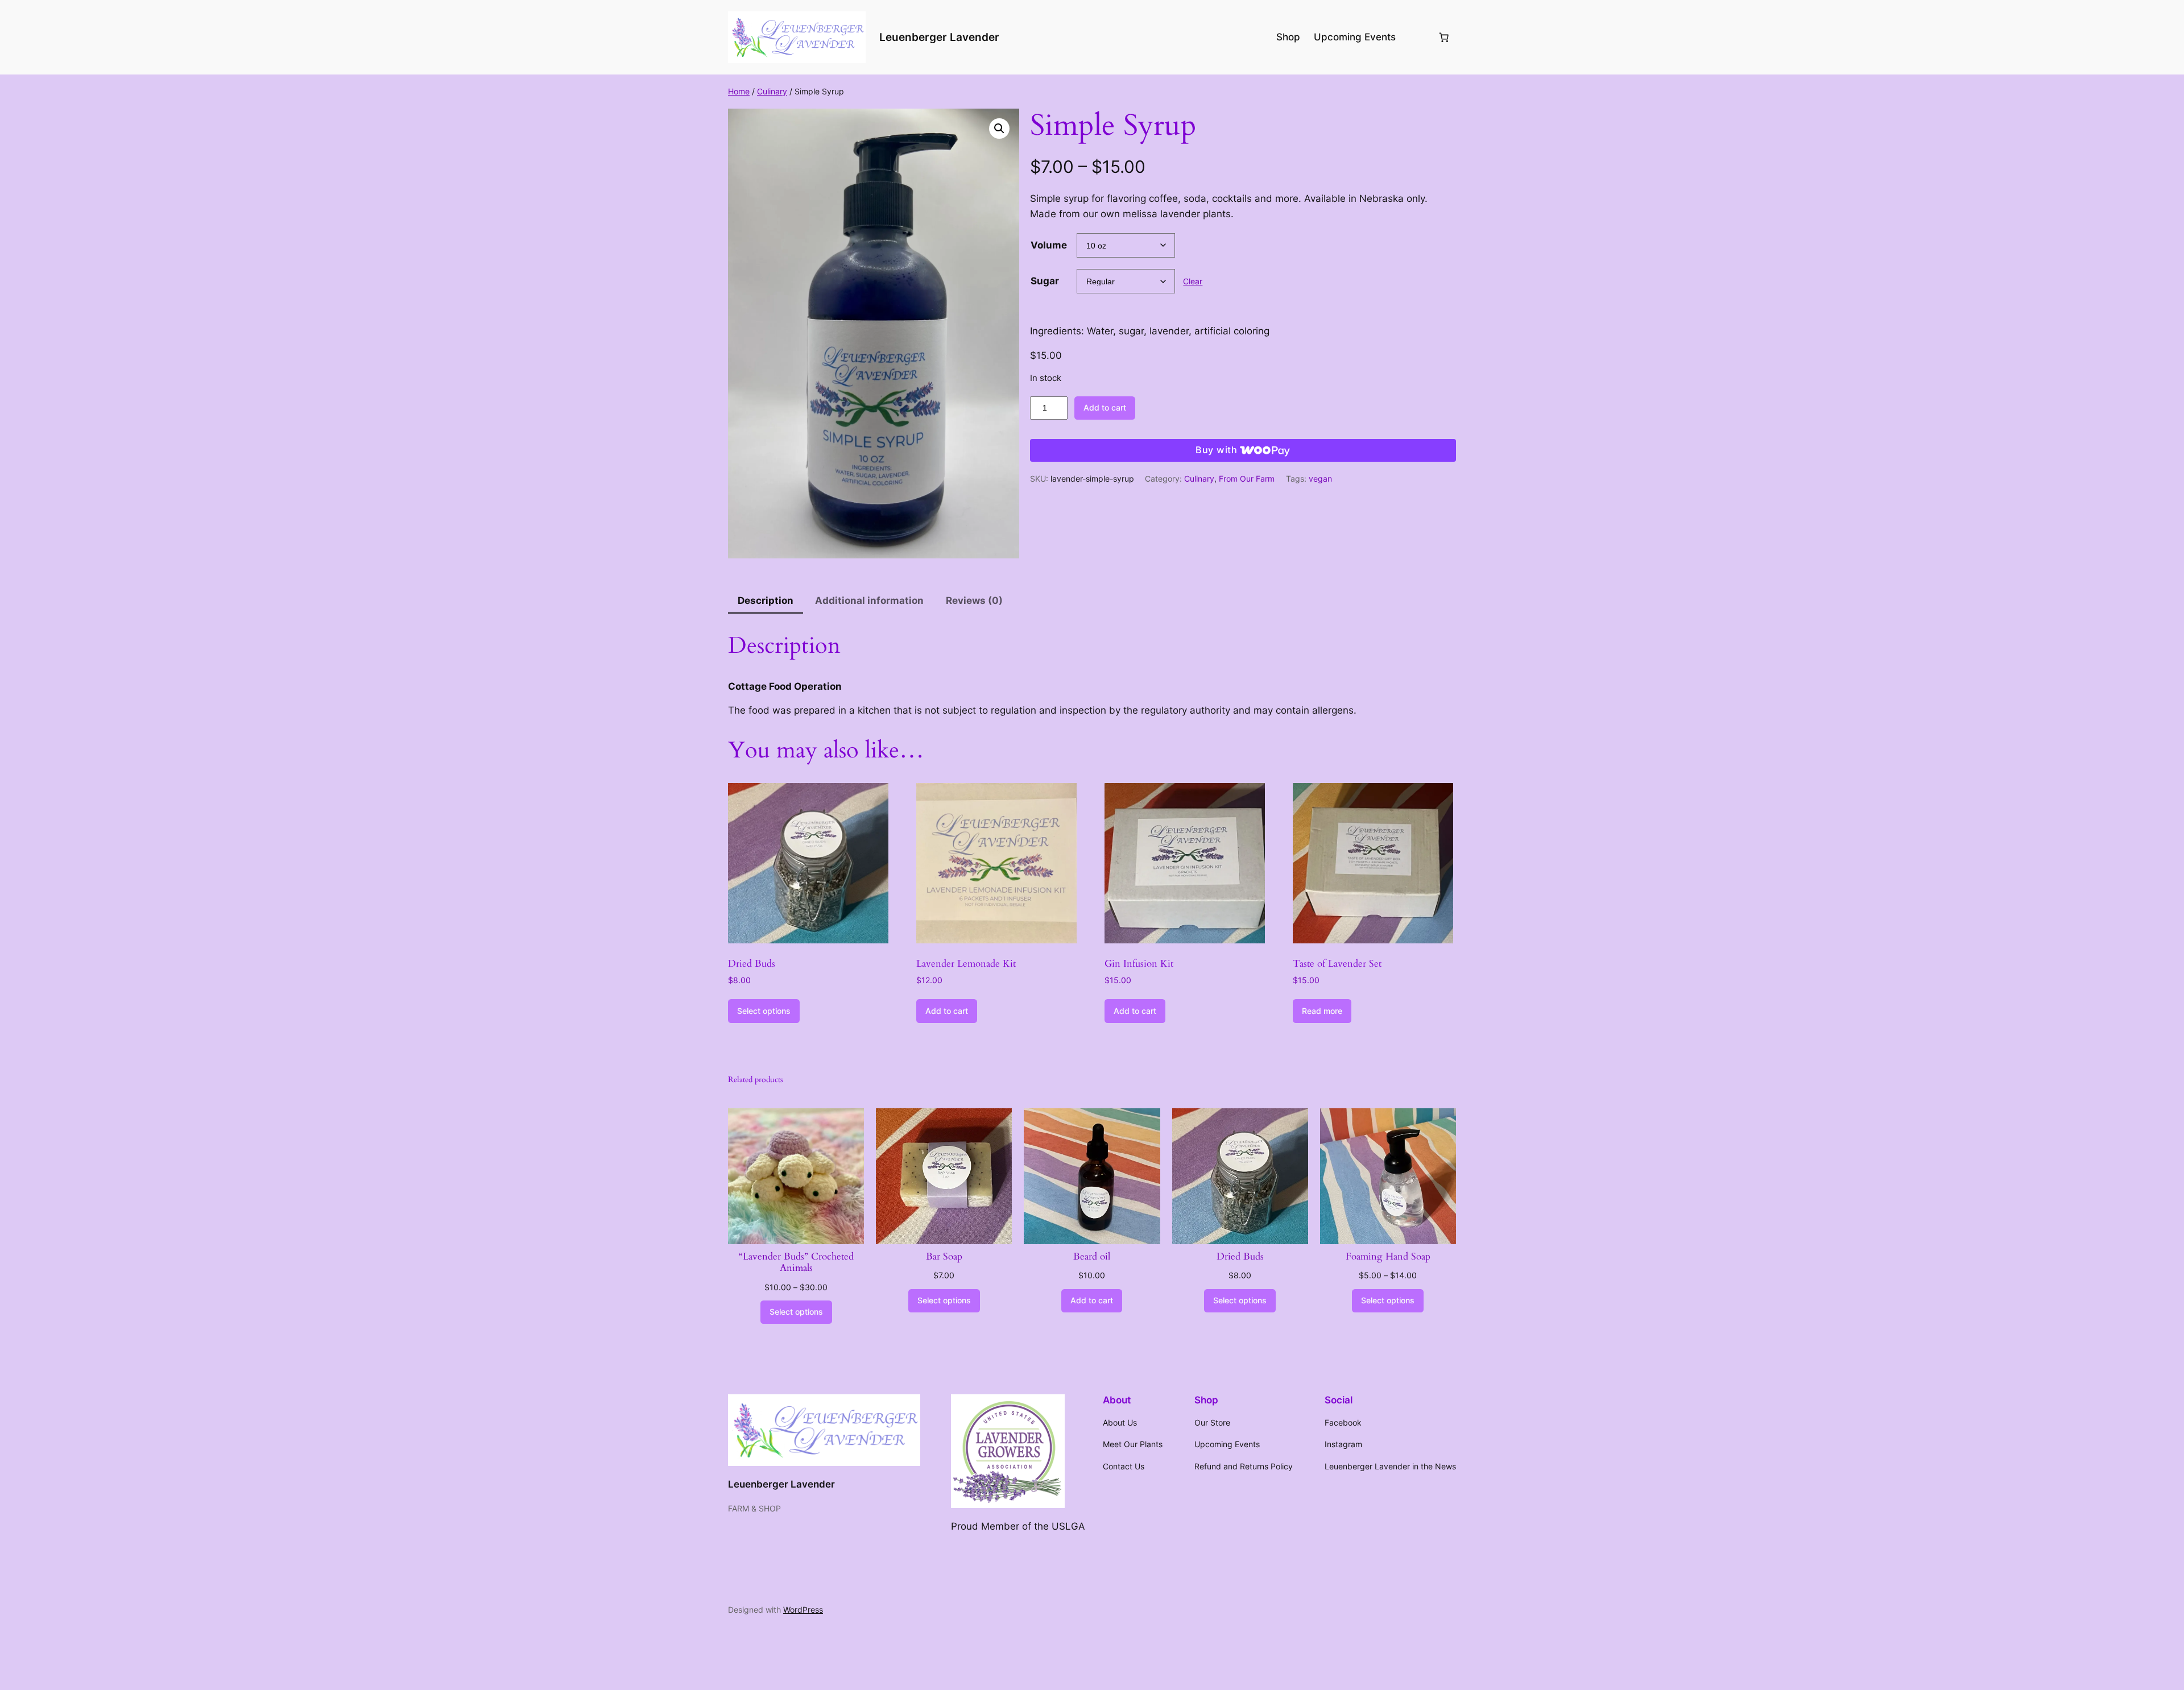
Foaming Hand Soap (1388, 1257)
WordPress (803, 1610)
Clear (1193, 281)
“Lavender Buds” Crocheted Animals (796, 1262)
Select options (764, 1011)
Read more (1322, 1011)
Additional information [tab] (869, 600)
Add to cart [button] (947, 1011)
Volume (1049, 245)
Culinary (772, 91)
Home (739, 91)
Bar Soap (944, 1257)
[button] (999, 129)
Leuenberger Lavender (939, 37)
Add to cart (1105, 407)
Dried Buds (1240, 1257)
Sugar (1045, 281)
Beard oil (1092, 1257)
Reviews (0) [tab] (974, 600)
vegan (1320, 479)
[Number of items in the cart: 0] (1444, 37)
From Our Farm (1247, 479)
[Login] (1416, 37)
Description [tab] (766, 600)
